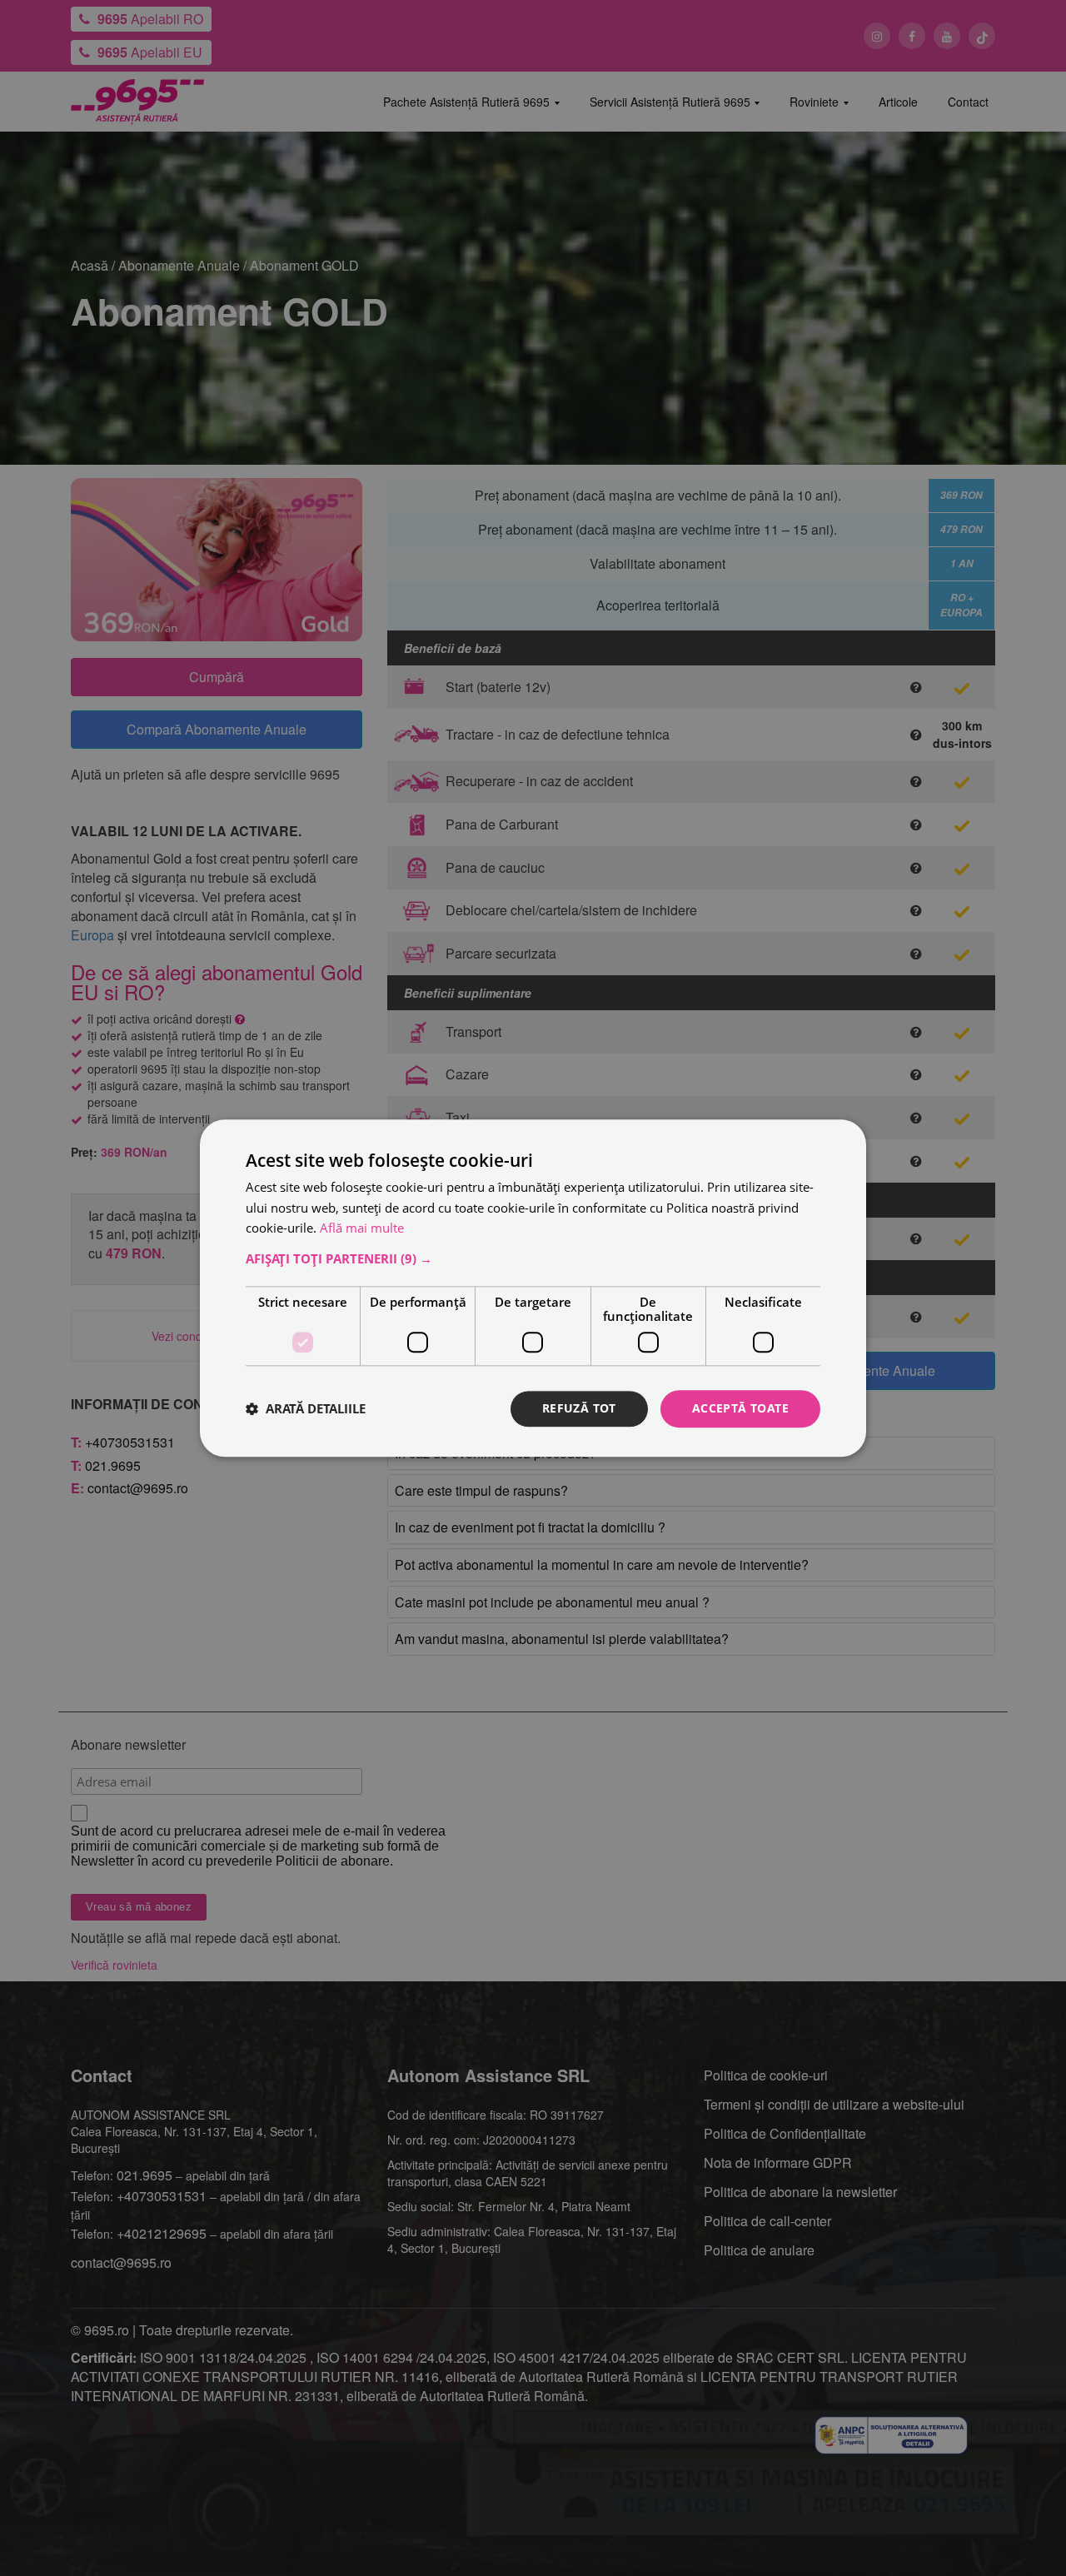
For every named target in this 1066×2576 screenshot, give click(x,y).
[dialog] (533, 1288)
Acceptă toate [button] (740, 1408)
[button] (533, 1258)
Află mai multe (362, 1228)
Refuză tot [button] (579, 1408)
